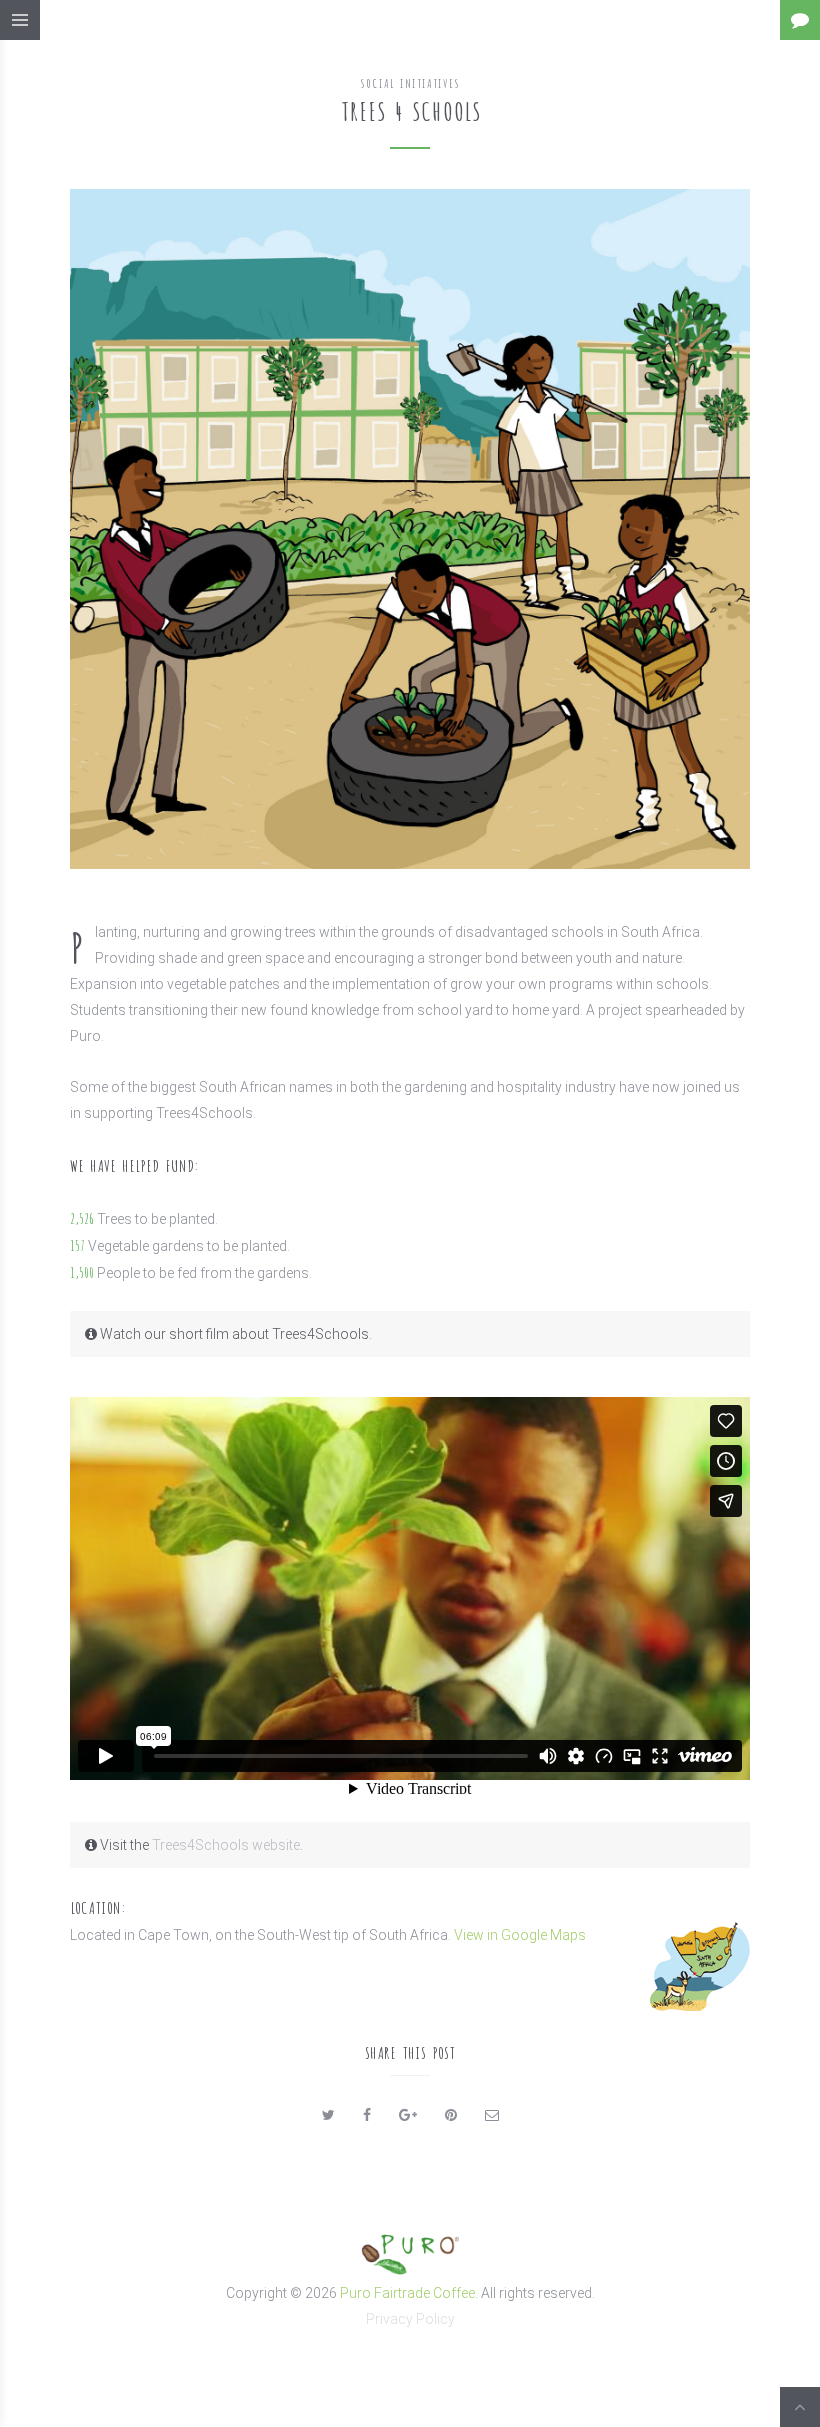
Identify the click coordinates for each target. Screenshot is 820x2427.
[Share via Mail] (492, 2115)
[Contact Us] (800, 20)
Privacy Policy (410, 2319)
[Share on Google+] (408, 2115)
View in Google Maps (520, 1935)
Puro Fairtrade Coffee (407, 2293)
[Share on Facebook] (367, 2115)
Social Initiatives (410, 82)
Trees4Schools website (226, 1845)
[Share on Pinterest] (451, 2115)
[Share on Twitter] (328, 2115)
